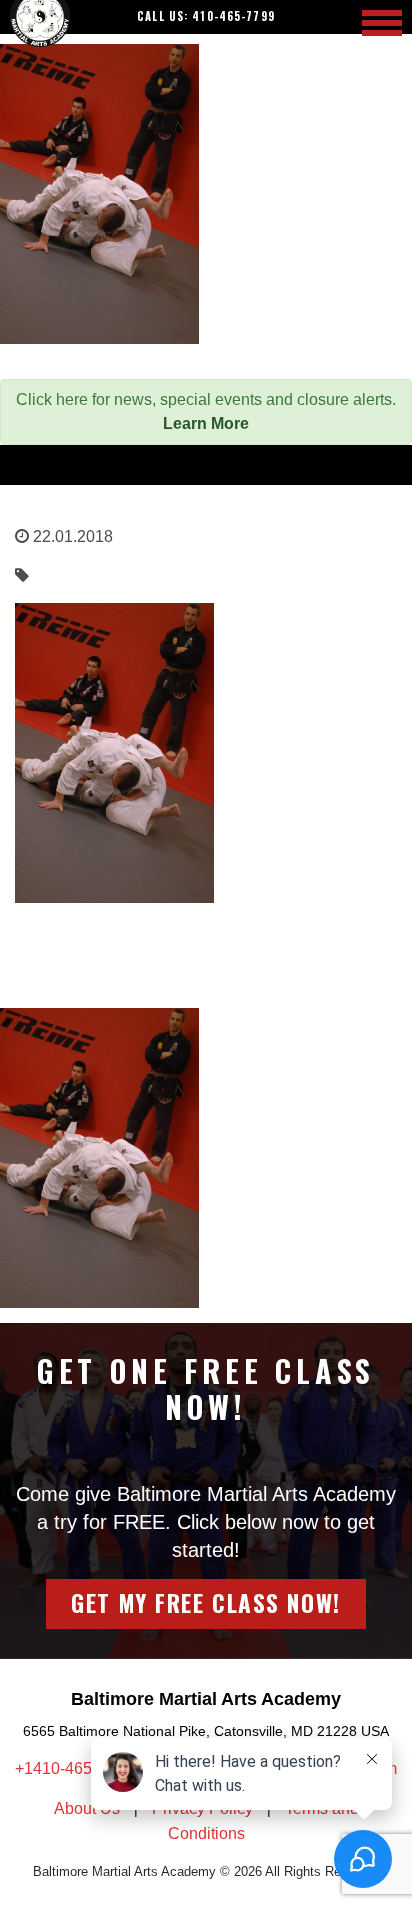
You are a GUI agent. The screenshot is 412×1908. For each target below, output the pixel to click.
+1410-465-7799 (76, 1768)
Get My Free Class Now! (205, 1603)
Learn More (206, 423)
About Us (87, 1808)
